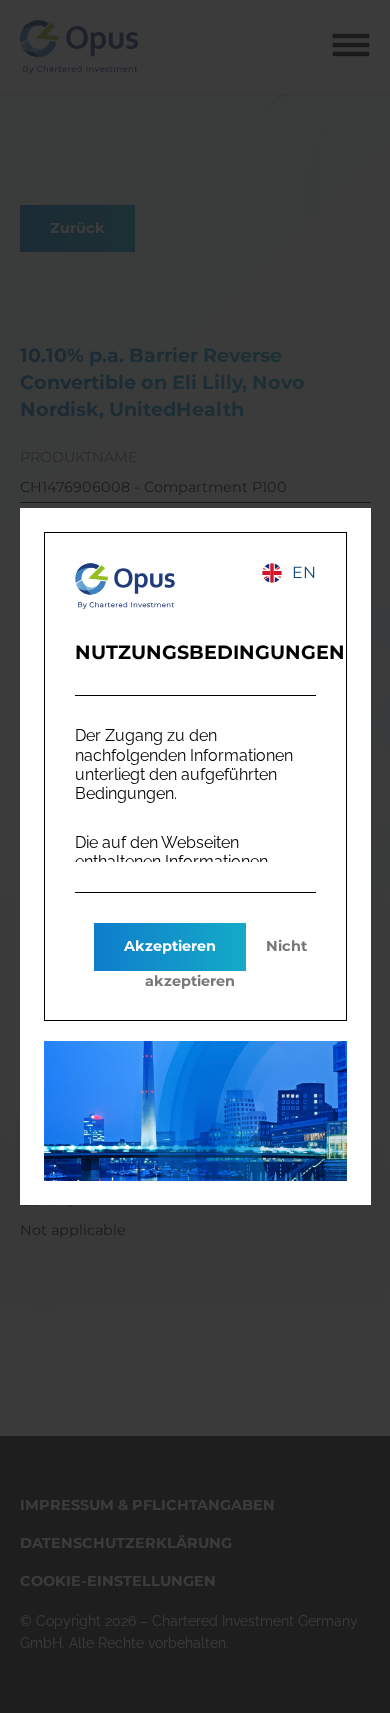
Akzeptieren (170, 946)
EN (304, 572)
